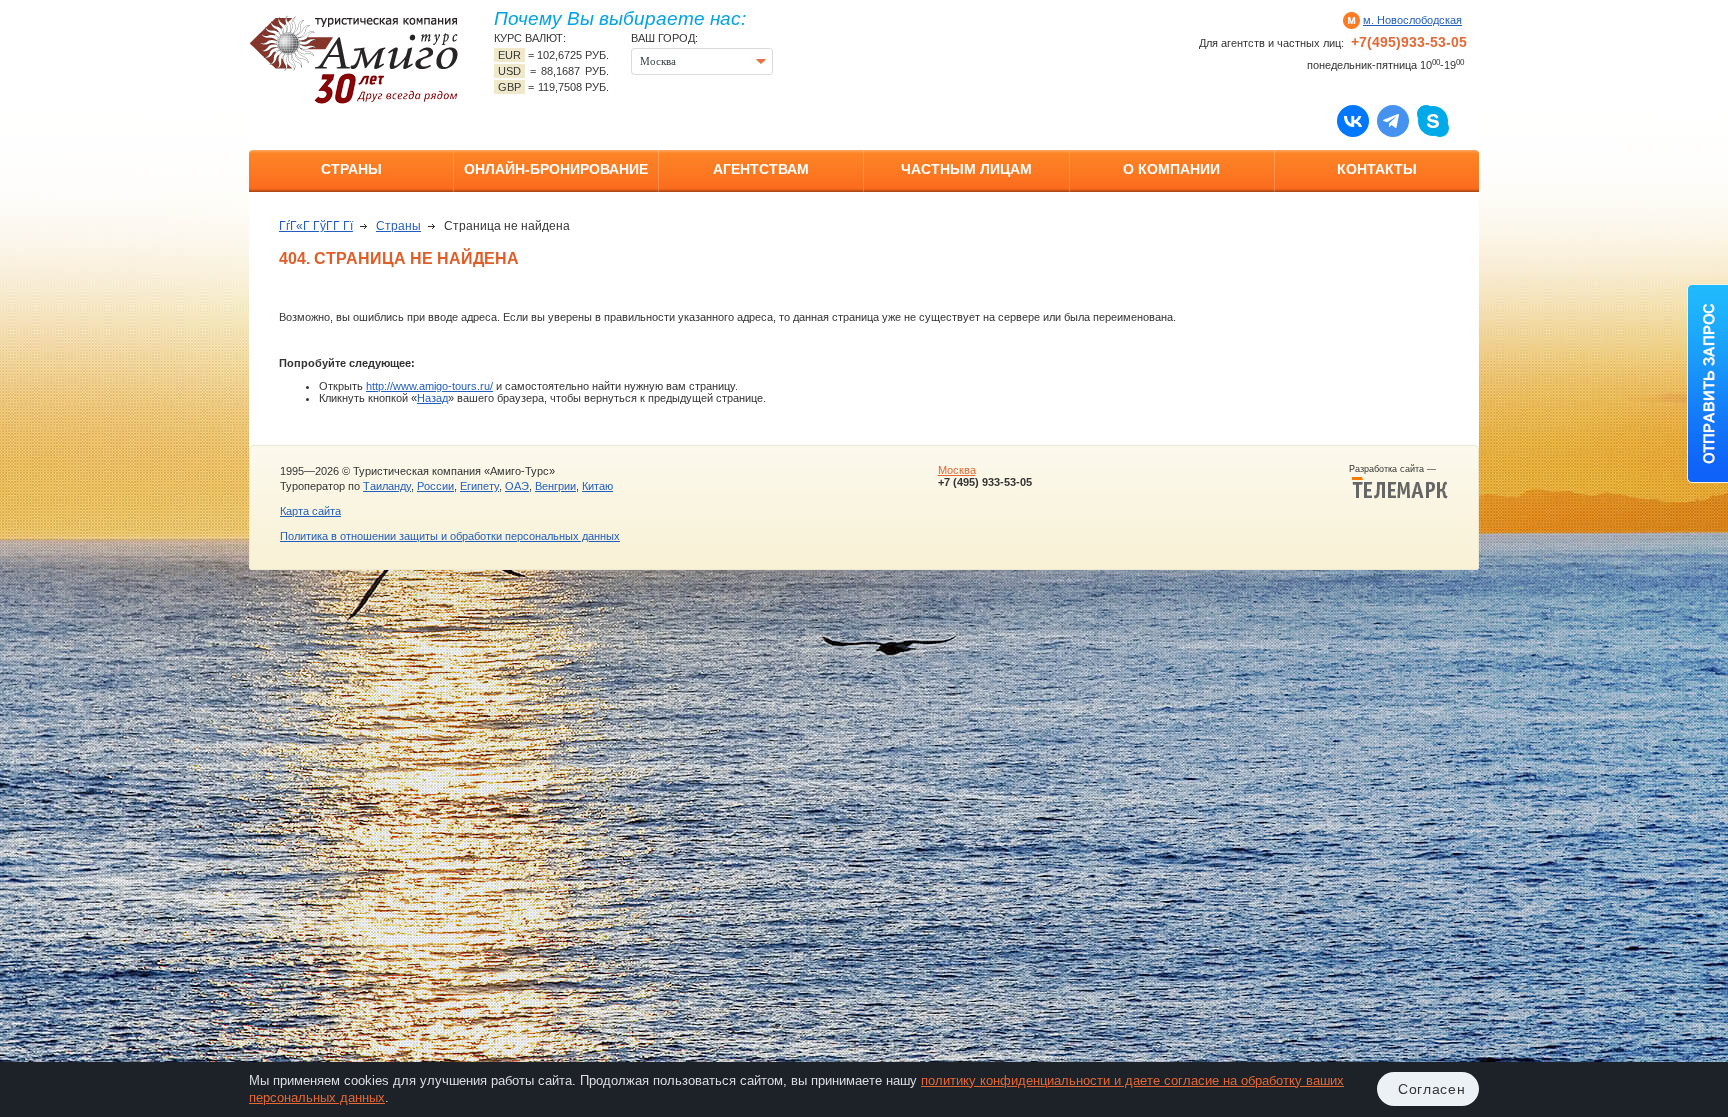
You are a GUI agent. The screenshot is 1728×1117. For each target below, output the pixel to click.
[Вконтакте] (1353, 120)
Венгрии (555, 486)
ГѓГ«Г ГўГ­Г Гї (316, 226)
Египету (479, 486)
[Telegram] (1393, 120)
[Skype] (1433, 120)
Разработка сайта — (1398, 469)
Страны (351, 169)
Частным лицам (966, 169)
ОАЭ (517, 486)
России (435, 486)
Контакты (1377, 169)
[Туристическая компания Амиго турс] (354, 59)
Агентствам (761, 169)
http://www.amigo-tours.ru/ (429, 386)
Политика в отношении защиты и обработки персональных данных (450, 536)
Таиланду (387, 486)
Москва (957, 470)
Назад (432, 398)
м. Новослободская (1412, 20)
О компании (1171, 169)
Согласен (1432, 1089)
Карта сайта (310, 511)
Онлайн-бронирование (556, 169)
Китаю (597, 486)
